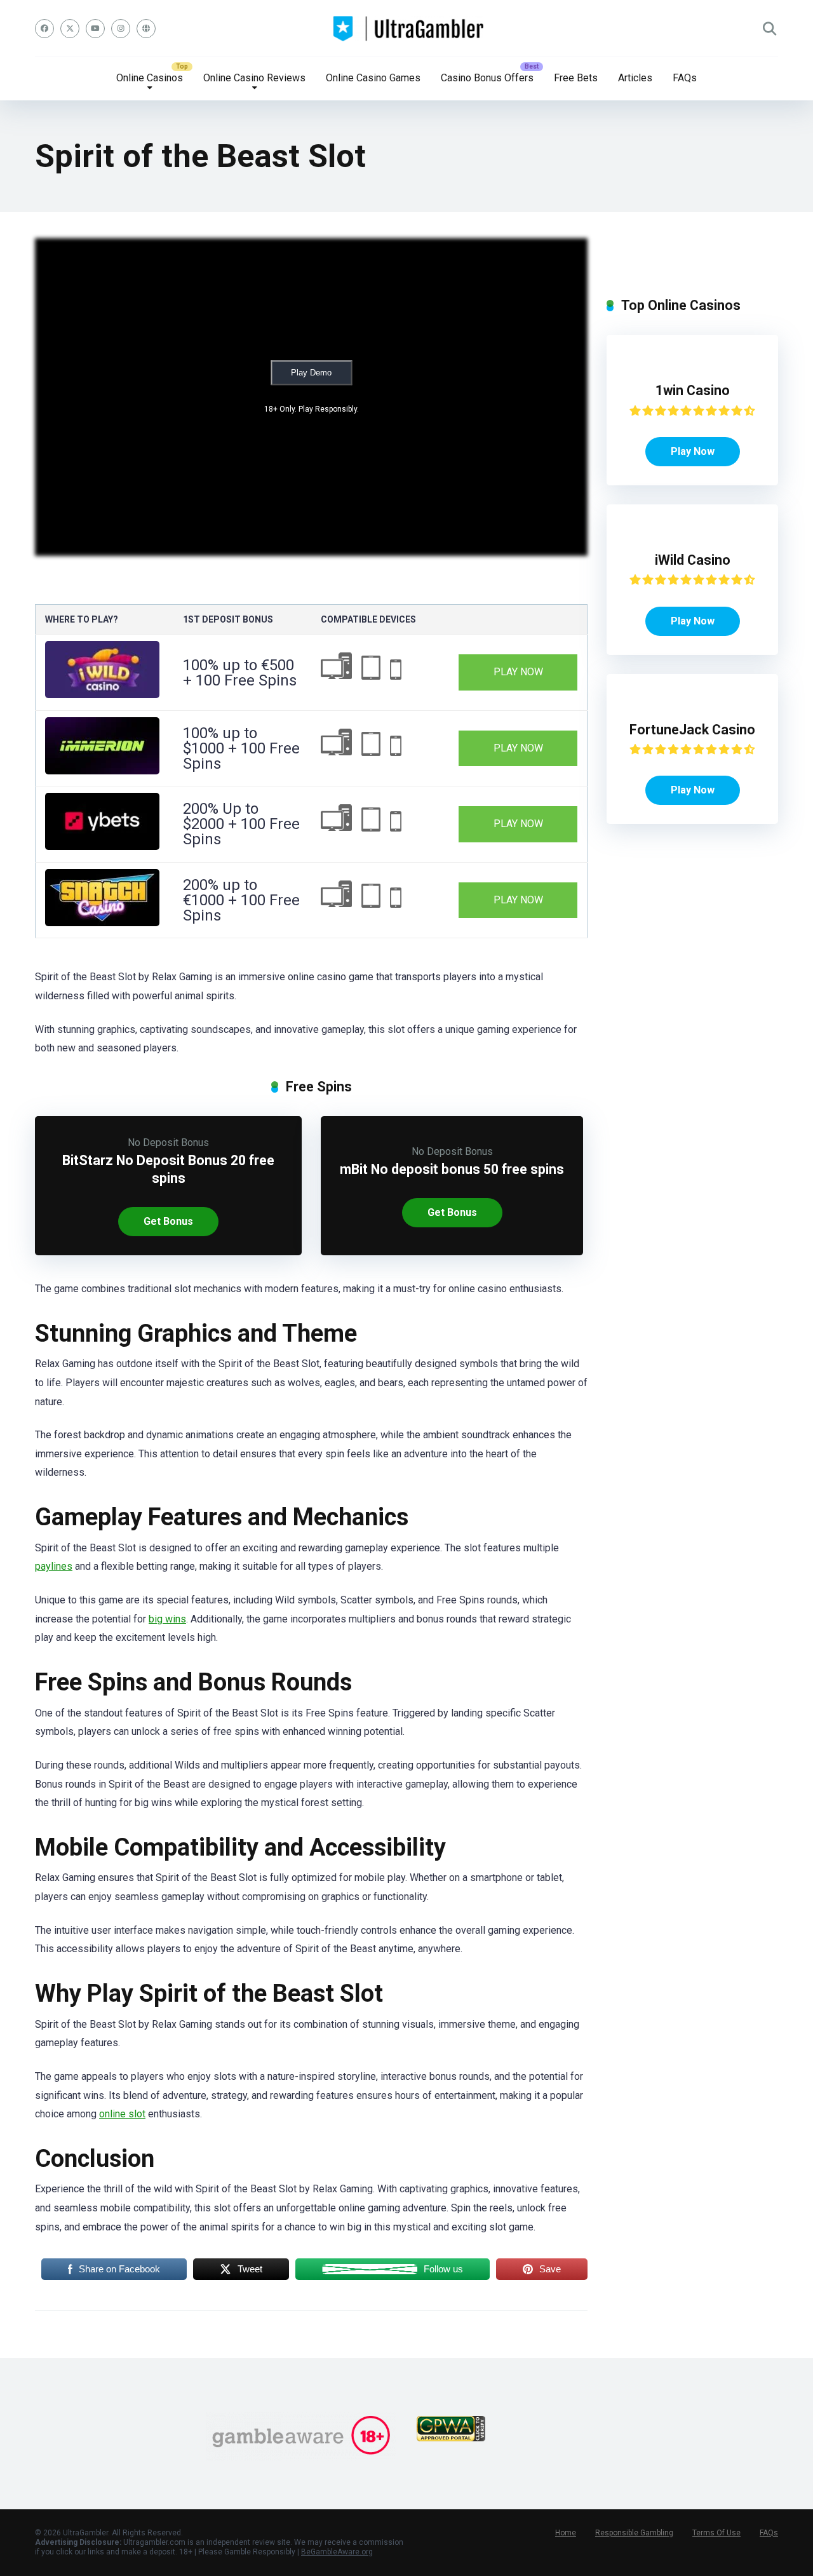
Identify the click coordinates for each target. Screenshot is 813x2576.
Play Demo (311, 373)
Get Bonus (168, 1221)
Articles (635, 78)
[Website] (146, 29)
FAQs (685, 78)
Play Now (518, 672)
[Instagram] (121, 29)
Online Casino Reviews (254, 78)
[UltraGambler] (407, 29)
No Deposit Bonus (168, 1143)
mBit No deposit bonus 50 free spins (452, 1169)
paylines (54, 1566)
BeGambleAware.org (337, 2552)
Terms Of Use (716, 2533)
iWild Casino (693, 560)
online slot (122, 2114)
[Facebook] (44, 29)
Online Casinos (150, 78)
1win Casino (693, 390)
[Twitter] (70, 29)
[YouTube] (95, 29)
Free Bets (576, 78)
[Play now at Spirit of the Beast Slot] (102, 695)
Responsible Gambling (634, 2533)
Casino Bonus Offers (487, 78)
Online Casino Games (373, 78)
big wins (167, 1619)
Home (566, 2533)
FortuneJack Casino (692, 730)
